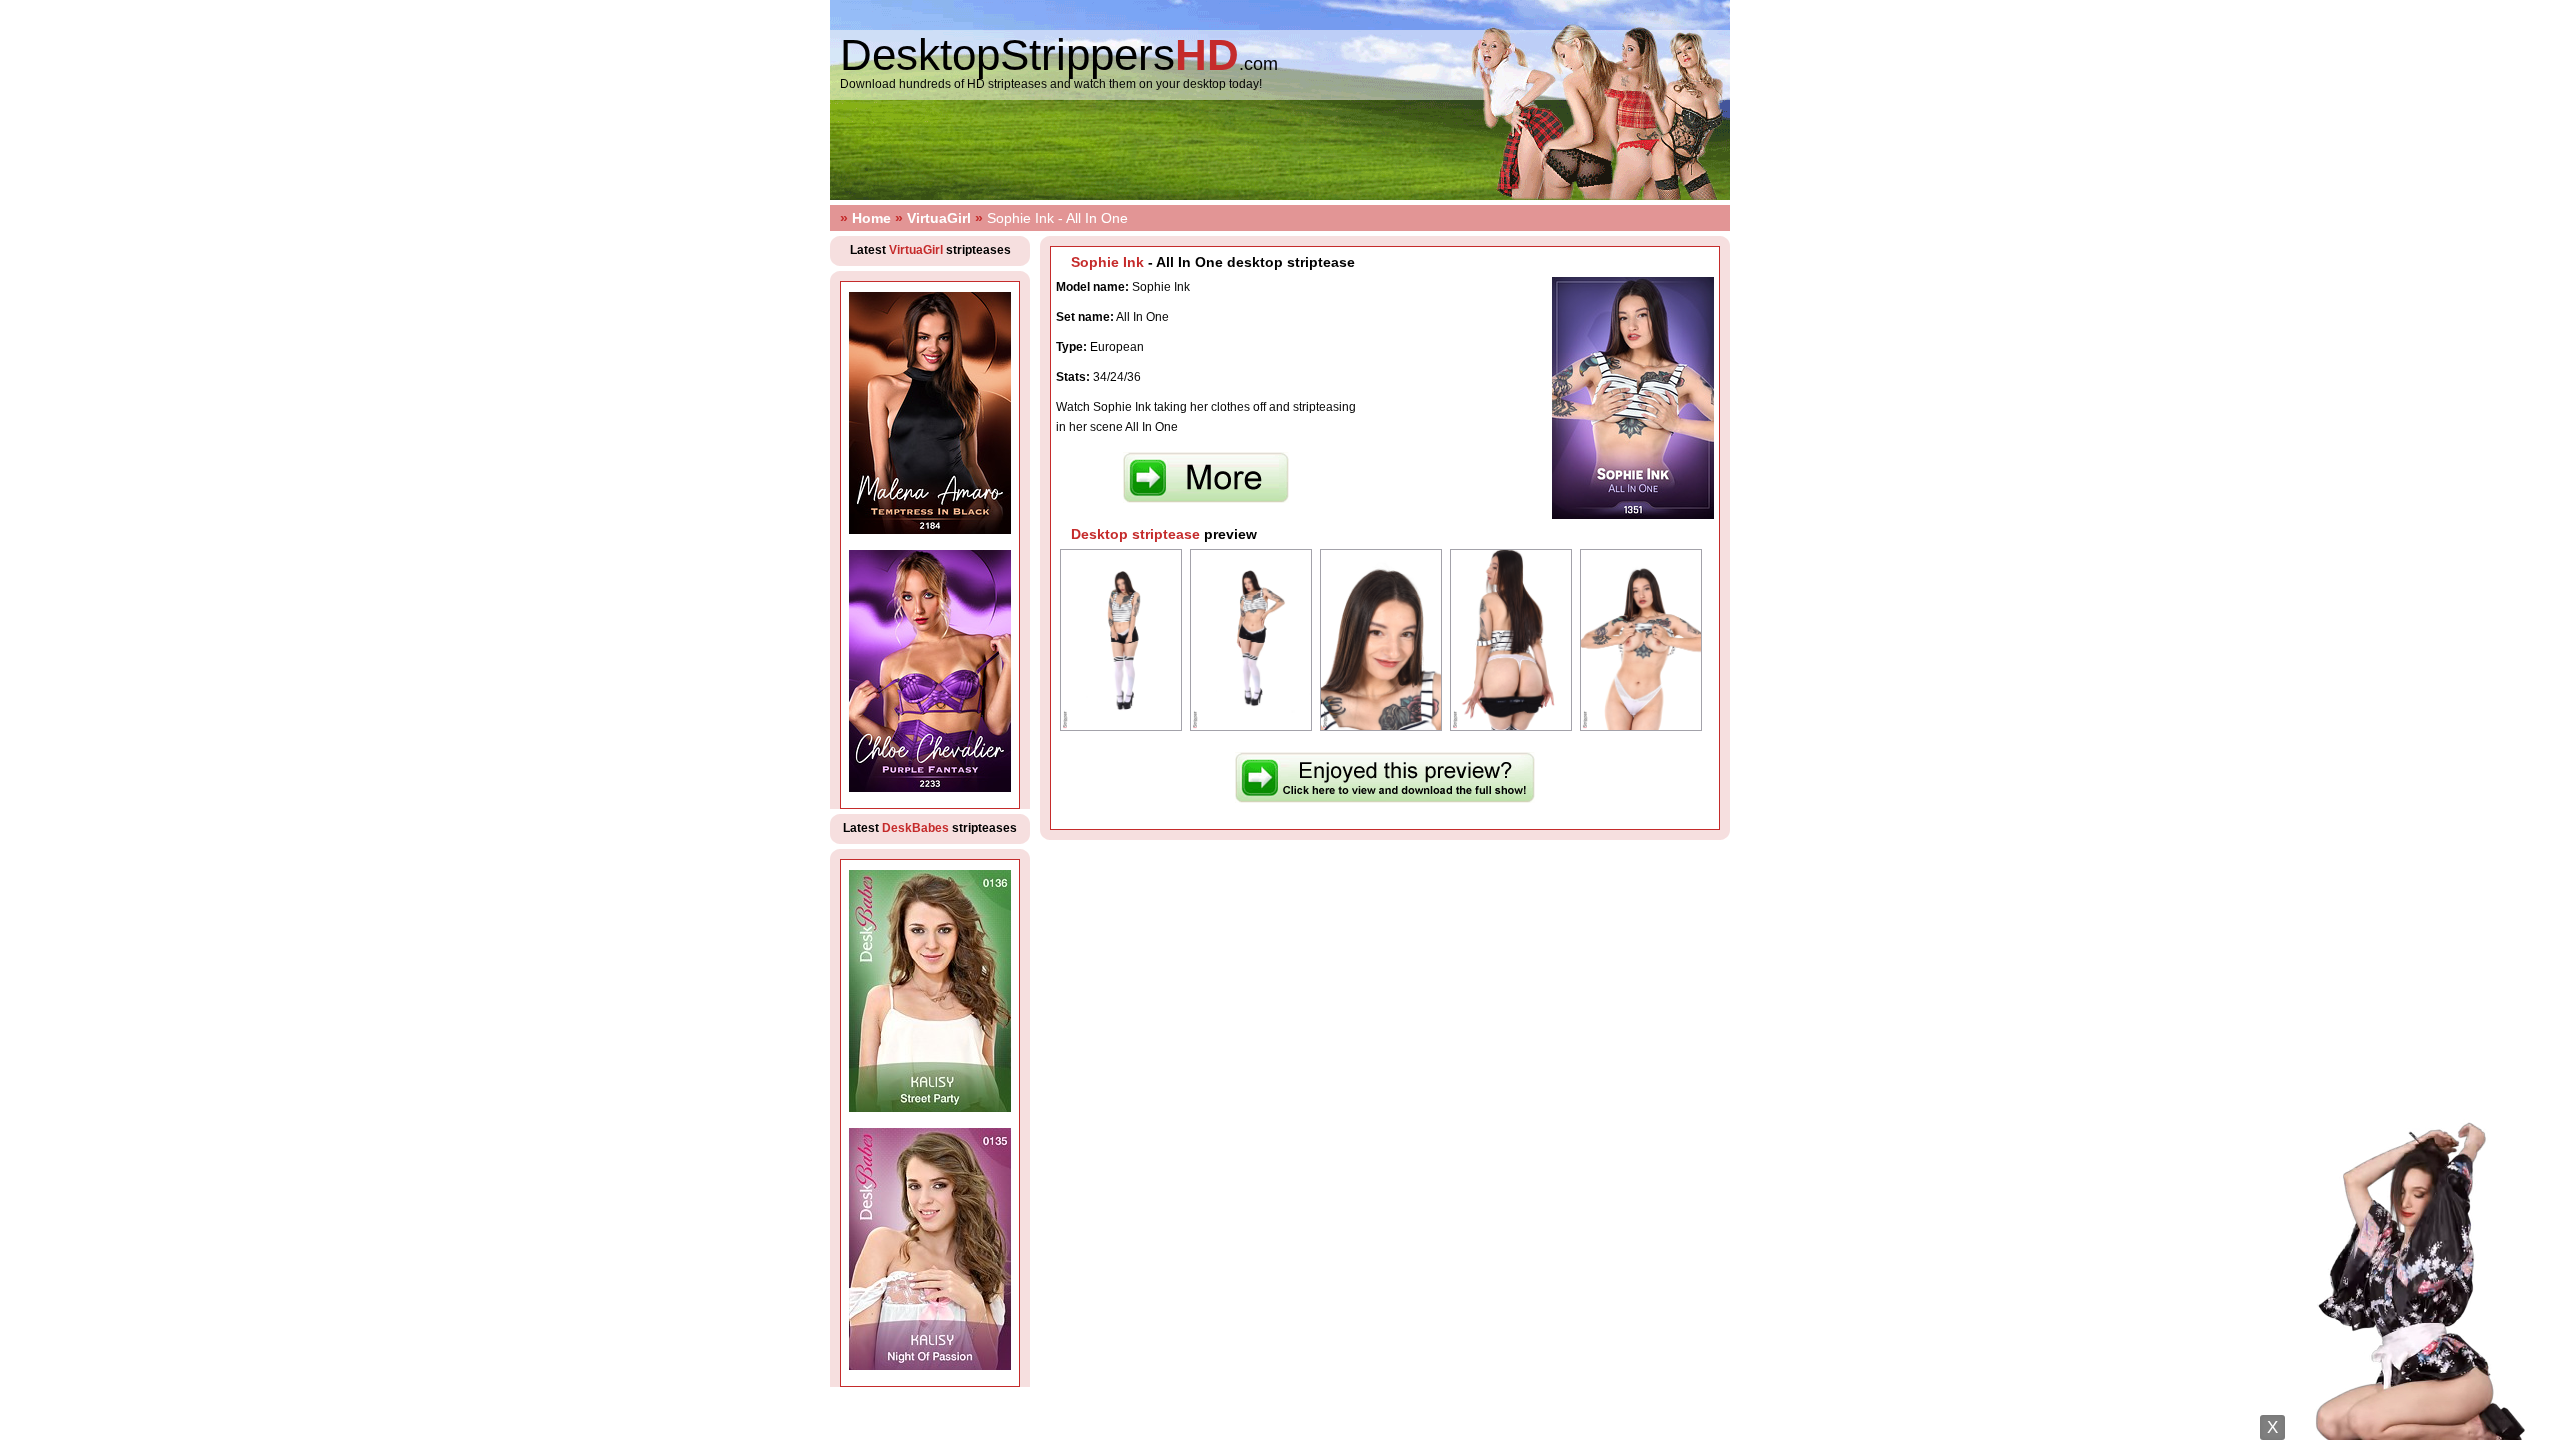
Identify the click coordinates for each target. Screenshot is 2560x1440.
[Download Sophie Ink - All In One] (1206, 499)
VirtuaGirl (939, 218)
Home (871, 218)
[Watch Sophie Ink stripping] (1385, 799)
